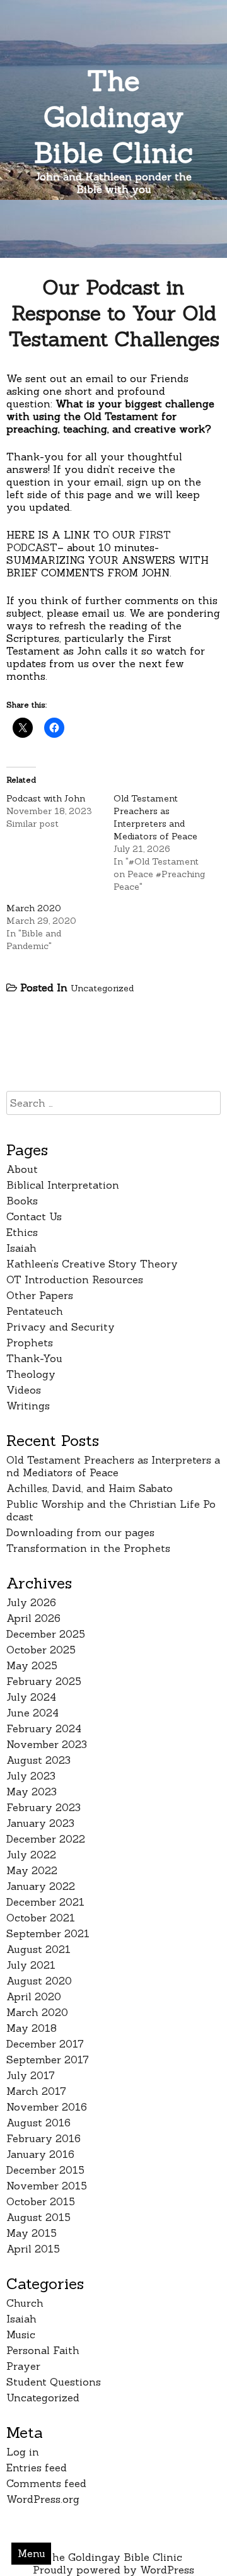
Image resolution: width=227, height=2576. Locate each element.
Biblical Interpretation (63, 1185)
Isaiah (21, 1248)
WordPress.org (43, 2499)
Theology (31, 1374)
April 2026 (33, 1618)
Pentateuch (35, 1311)
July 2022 (31, 1855)
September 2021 (48, 1933)
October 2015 (41, 2201)
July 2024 (31, 1697)
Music (21, 2334)
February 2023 (44, 1807)
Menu (32, 2553)
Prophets (30, 1343)
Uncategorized (102, 988)
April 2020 (34, 1996)
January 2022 (41, 1886)
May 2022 (32, 1870)
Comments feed (46, 2483)
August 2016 (38, 2123)
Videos (24, 1390)
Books (22, 1201)
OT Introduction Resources (75, 1279)
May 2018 (32, 2028)
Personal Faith (43, 2350)
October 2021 (41, 1918)
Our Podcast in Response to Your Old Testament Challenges (114, 313)
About (22, 1169)
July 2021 (31, 1965)
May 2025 (32, 1665)
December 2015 (45, 2170)
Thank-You (34, 1358)
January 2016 (40, 2154)
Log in (23, 2452)
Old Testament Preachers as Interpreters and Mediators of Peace (113, 1466)
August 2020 (39, 1981)
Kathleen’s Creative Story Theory (92, 1264)
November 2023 (47, 1744)
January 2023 (40, 1823)
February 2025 (44, 1681)
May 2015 (32, 2233)
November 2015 (47, 2186)
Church (25, 2303)
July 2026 (31, 1602)
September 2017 (48, 2060)
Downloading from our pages (80, 1532)
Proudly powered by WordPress (113, 2570)
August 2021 (38, 1949)
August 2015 (38, 2217)
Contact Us (34, 1216)
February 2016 (44, 2138)
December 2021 (45, 1902)
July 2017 (31, 2075)
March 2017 (36, 2091)
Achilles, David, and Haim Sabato (90, 1488)
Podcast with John (46, 798)
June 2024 (32, 1713)
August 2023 (38, 1760)
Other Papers (40, 1295)
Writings (28, 1406)
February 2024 (44, 1728)
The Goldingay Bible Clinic (113, 116)
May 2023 (32, 1792)
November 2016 (47, 2107)
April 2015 (33, 2249)
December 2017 (45, 2044)
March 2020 (34, 908)
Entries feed (37, 2468)
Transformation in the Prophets (88, 1548)
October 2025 (41, 1650)
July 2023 (31, 1776)
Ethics (22, 1232)
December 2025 (46, 1634)
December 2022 (46, 1839)
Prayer (23, 2366)
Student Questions (54, 2382)
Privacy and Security (61, 1327)
